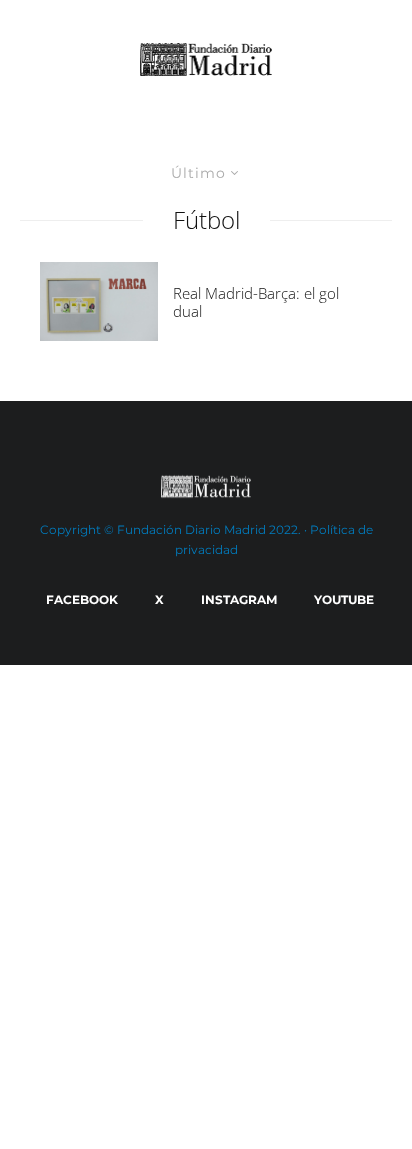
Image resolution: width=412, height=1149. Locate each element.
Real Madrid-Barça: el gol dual (256, 302)
